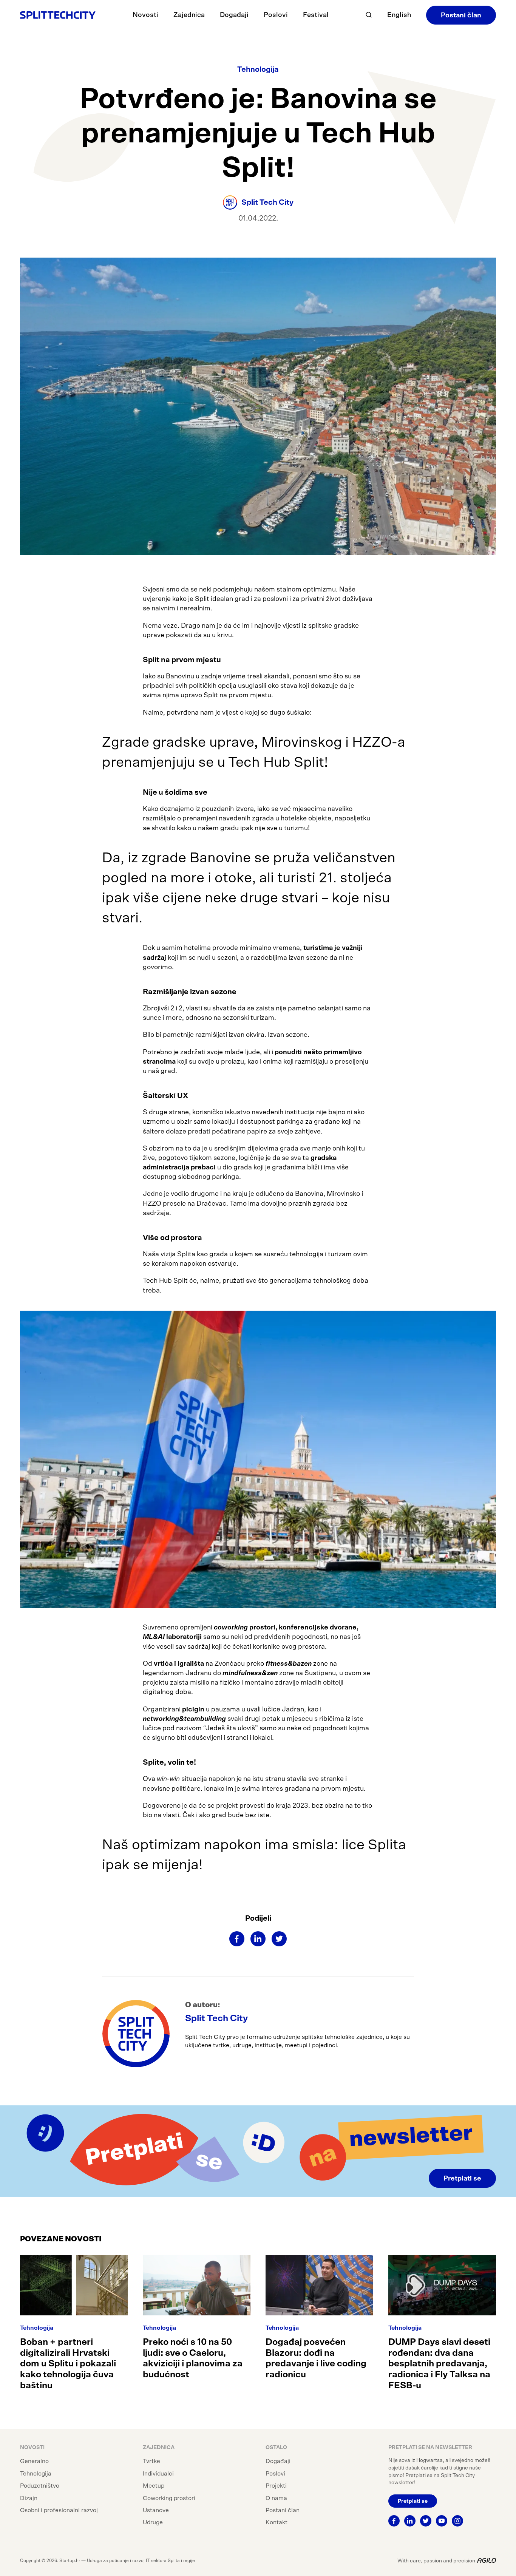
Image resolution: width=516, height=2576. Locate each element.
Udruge (153, 2522)
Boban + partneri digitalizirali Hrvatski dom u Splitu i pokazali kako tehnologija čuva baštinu (68, 2364)
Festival (316, 15)
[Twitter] (279, 1939)
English (399, 15)
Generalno (34, 2461)
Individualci (158, 2474)
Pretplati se (462, 2179)
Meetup (154, 2486)
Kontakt (277, 2522)
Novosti (145, 15)
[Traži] (369, 15)
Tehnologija (258, 69)
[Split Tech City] (58, 15)
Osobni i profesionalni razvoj (59, 2510)
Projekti (276, 2486)
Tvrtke (151, 2461)
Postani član (461, 15)
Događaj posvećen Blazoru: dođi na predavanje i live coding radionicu (316, 2358)
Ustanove (156, 2510)
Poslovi (276, 15)
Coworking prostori (169, 2498)
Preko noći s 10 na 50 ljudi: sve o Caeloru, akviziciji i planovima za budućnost (193, 2358)
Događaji (234, 15)
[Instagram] (457, 2521)
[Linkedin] (258, 1939)
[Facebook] (237, 1939)
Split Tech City (216, 2018)
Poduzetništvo (40, 2486)
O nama (276, 2498)
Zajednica (189, 15)
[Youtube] (442, 2521)
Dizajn (29, 2498)
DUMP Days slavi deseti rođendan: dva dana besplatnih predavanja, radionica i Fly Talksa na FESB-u (439, 2364)
